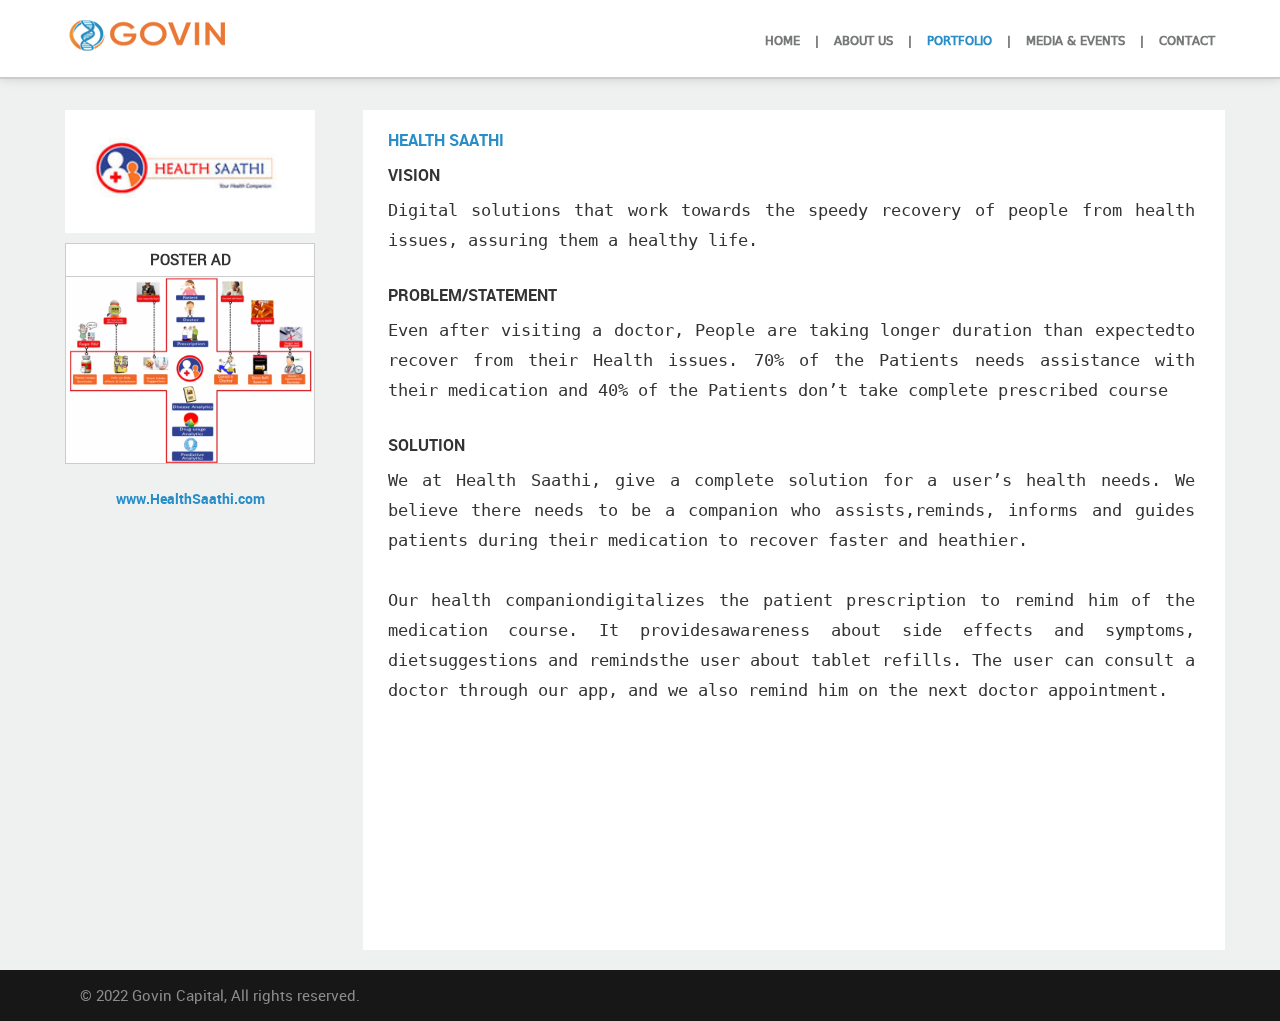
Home (782, 38)
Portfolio (959, 38)
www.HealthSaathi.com (190, 498)
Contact (1187, 38)
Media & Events (1075, 38)
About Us (863, 38)
